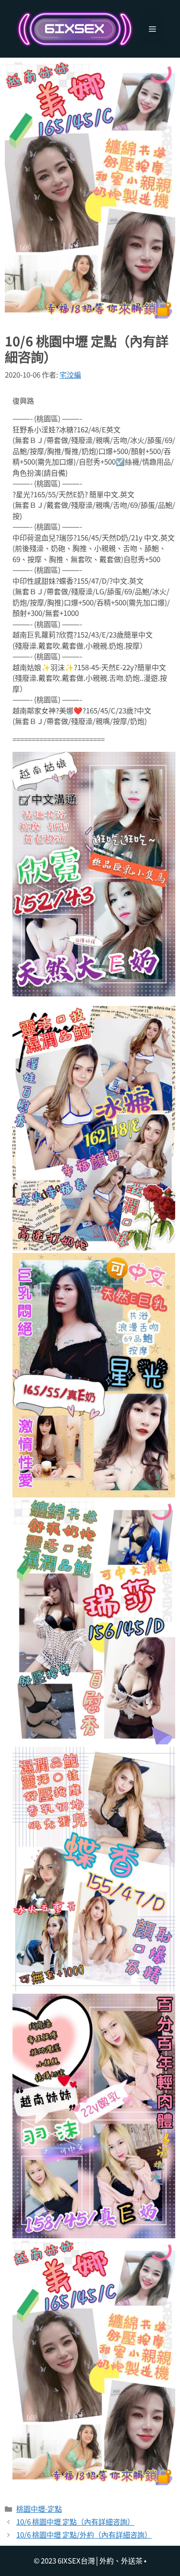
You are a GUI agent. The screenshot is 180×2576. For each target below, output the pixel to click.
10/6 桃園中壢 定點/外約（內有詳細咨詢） (84, 2534)
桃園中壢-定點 (39, 2509)
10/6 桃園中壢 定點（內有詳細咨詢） (75, 2521)
